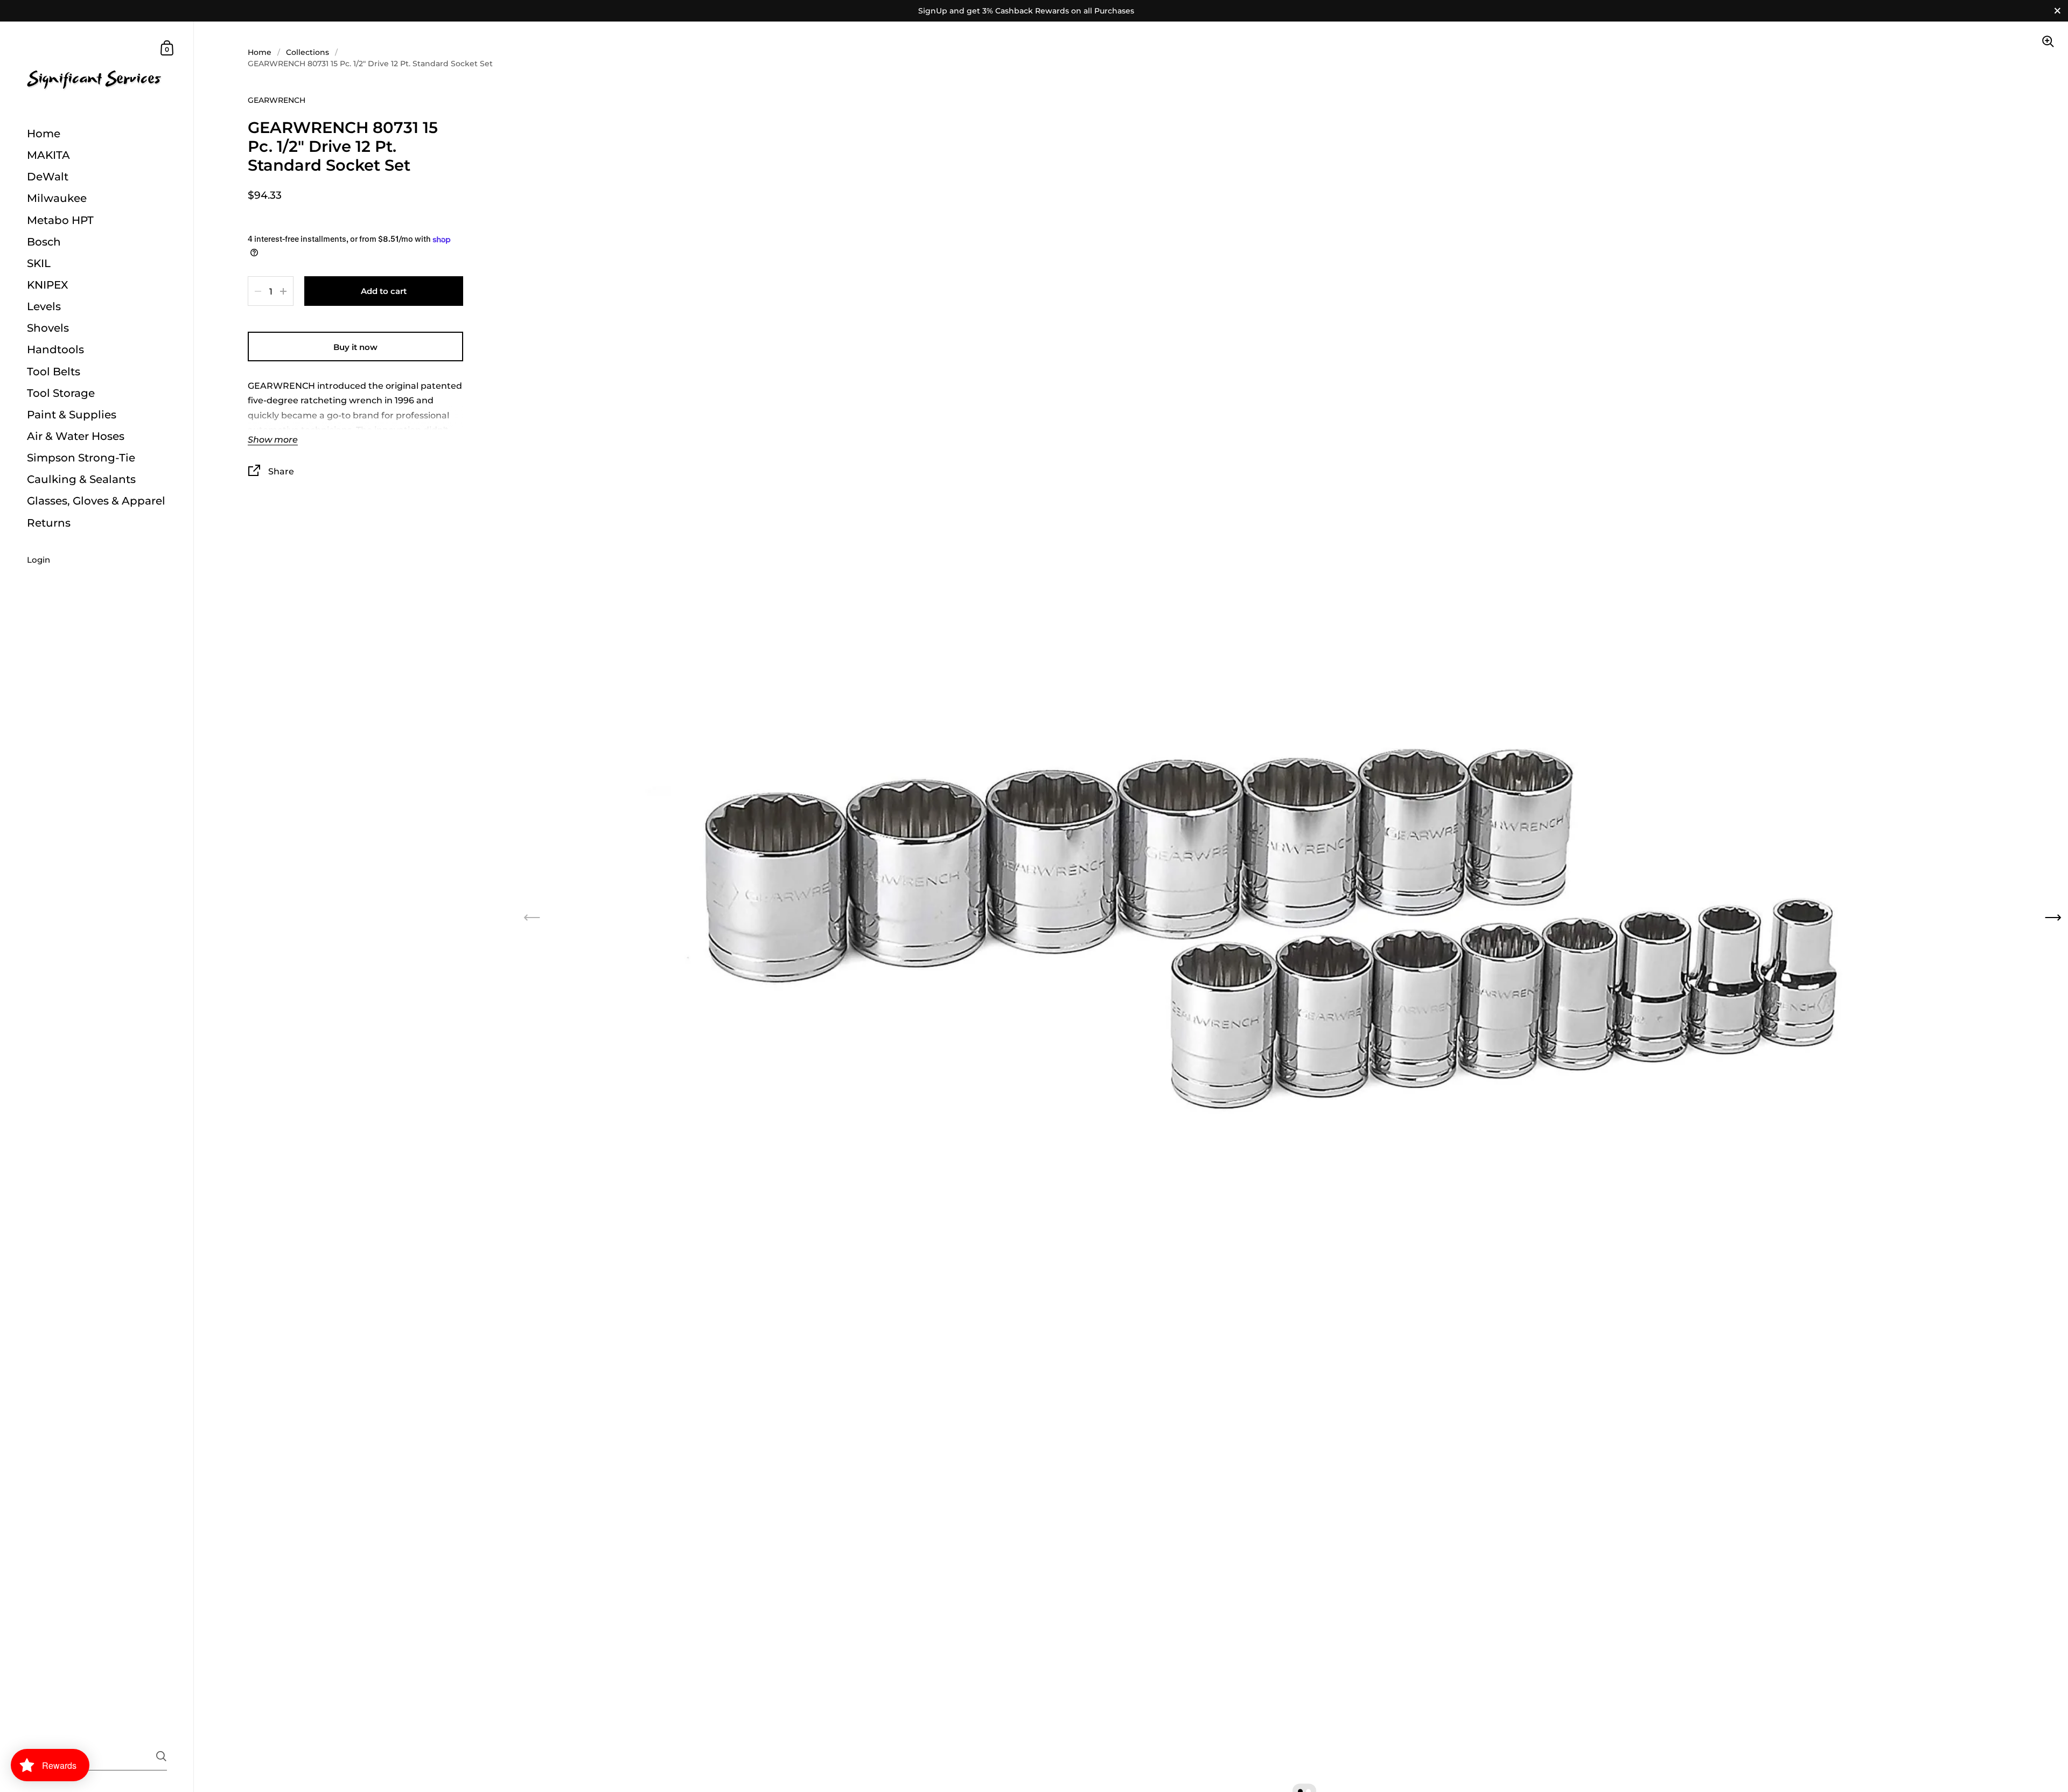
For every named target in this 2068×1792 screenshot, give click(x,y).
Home (260, 52)
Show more (273, 440)
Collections (308, 52)
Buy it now (355, 347)
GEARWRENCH (277, 100)
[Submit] (161, 1756)
